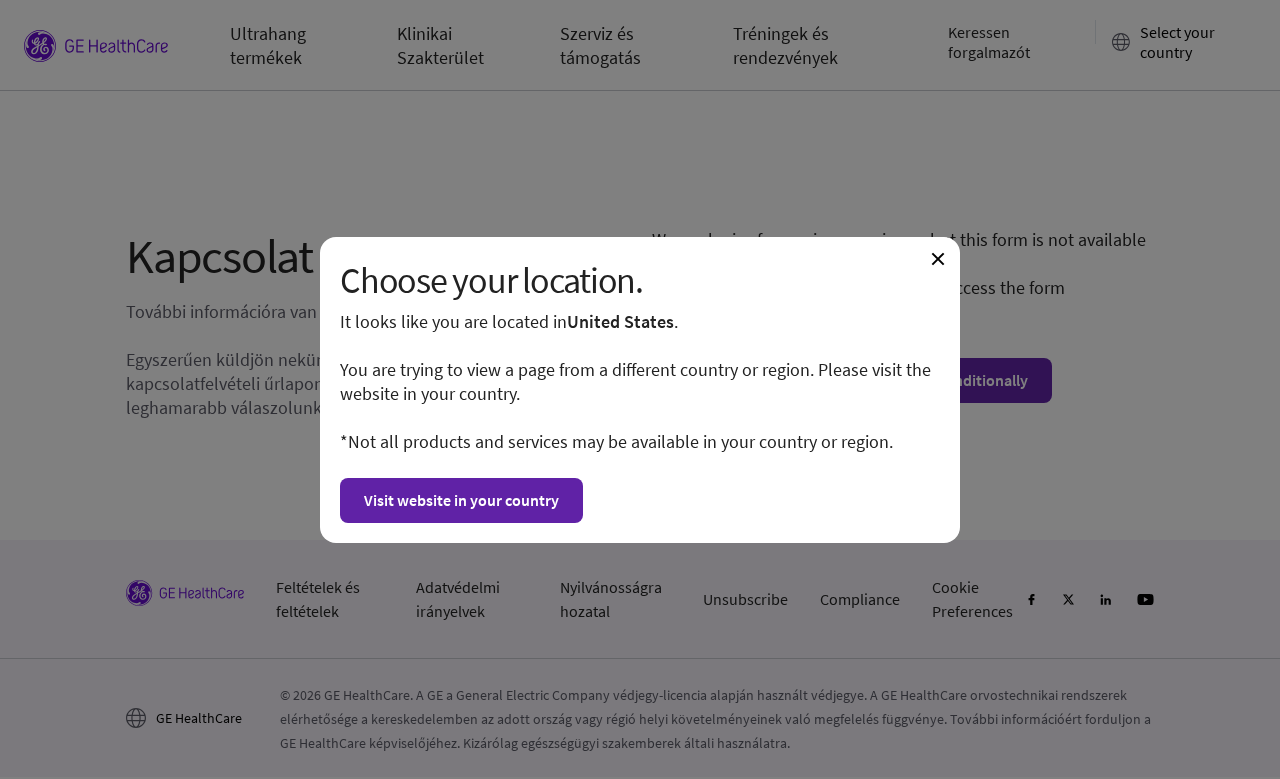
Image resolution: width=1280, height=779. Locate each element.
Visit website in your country (461, 500)
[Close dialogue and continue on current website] (938, 259)
